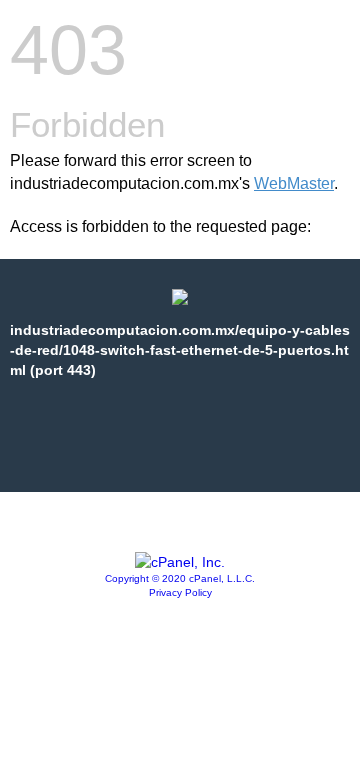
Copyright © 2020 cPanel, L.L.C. (180, 578)
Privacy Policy (180, 592)
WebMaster (294, 183)
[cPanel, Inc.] (180, 562)
